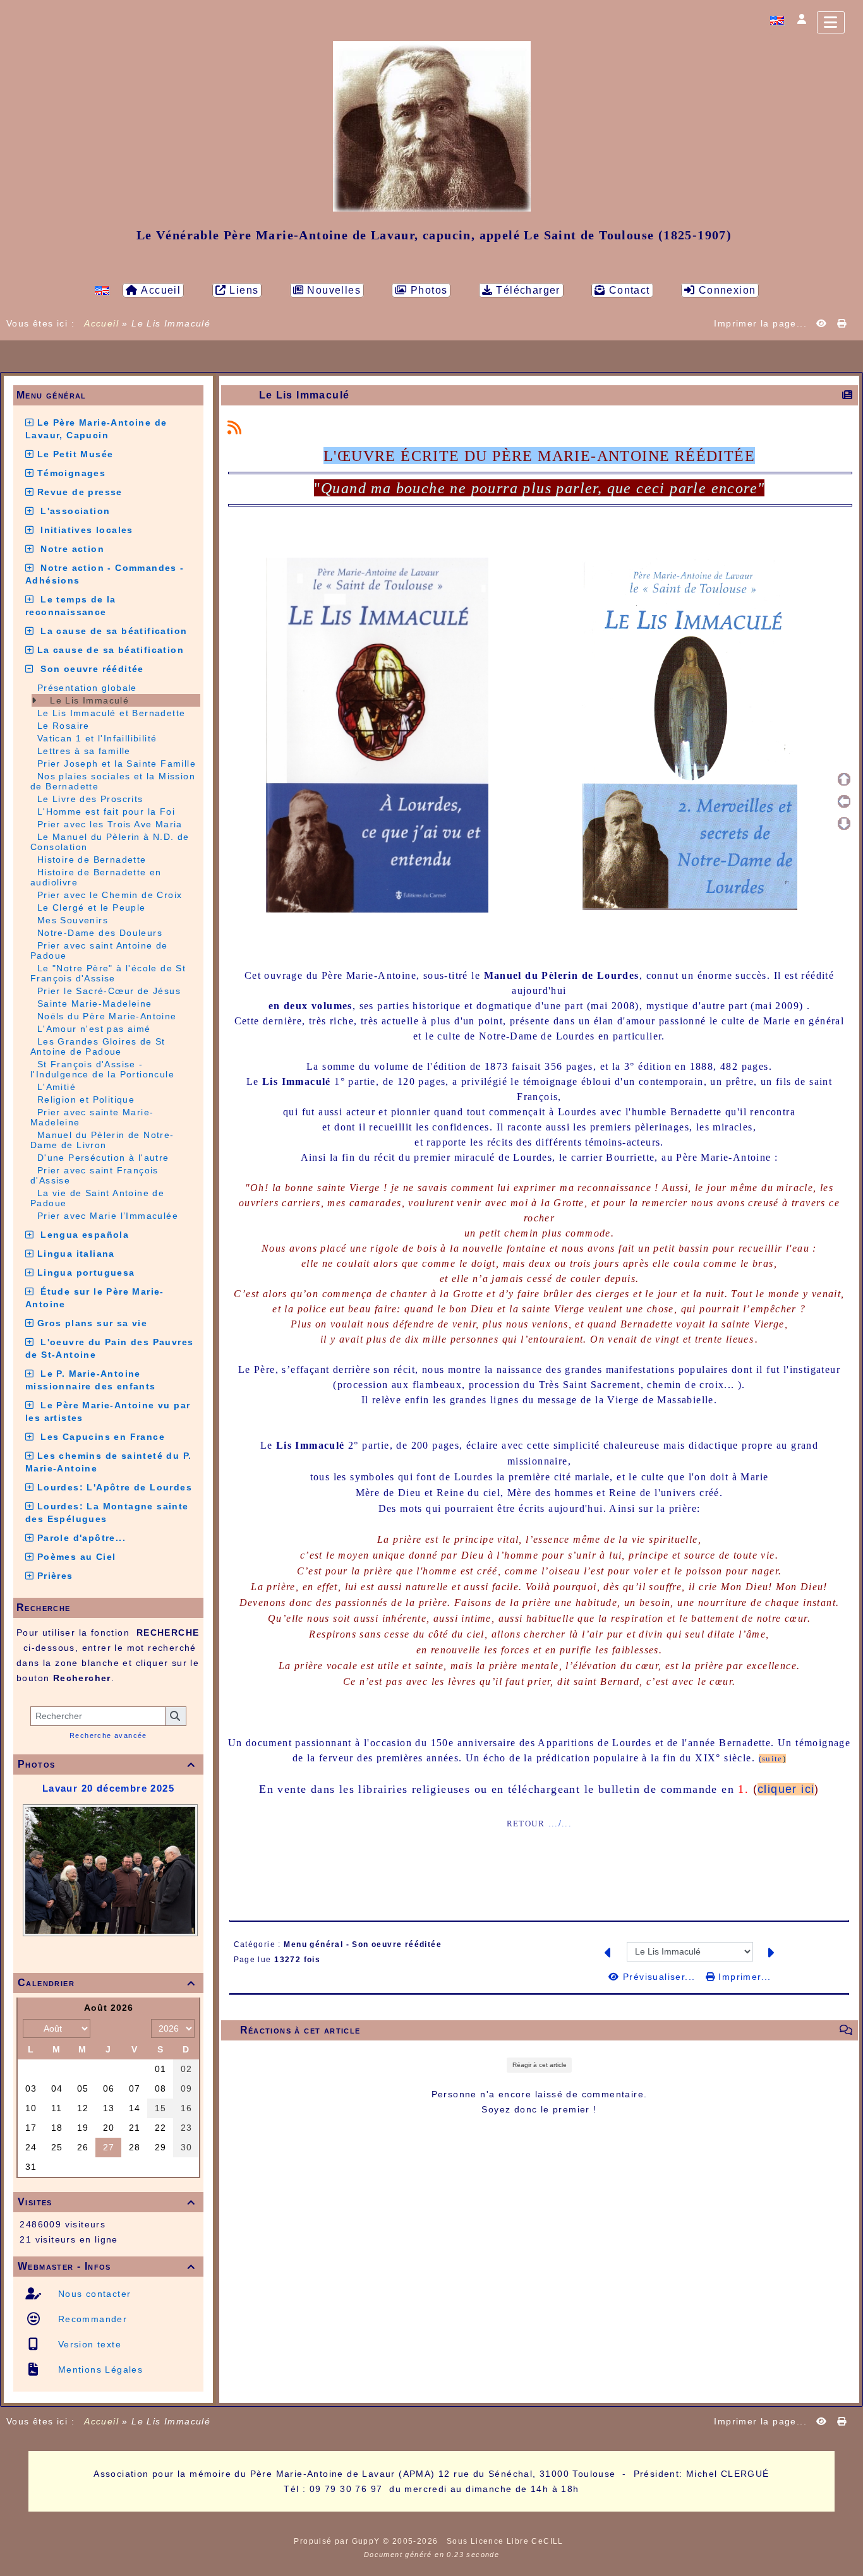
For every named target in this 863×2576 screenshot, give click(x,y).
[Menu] (831, 22)
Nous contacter (93, 2294)
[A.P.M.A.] (432, 126)
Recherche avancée (108, 1735)
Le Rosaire (63, 726)
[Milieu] (844, 801)
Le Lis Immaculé (88, 700)
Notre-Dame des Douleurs (100, 933)
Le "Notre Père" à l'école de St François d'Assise (108, 973)
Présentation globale (87, 688)
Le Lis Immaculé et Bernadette (112, 713)
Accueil (102, 323)
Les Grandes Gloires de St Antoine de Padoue (98, 1046)
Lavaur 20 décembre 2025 (108, 1788)
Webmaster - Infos (106, 2266)
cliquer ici (786, 1789)
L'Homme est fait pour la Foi (106, 812)
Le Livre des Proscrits (90, 799)
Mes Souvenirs (73, 920)
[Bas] (844, 824)
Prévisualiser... (659, 1977)
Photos (106, 1764)
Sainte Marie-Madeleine (95, 1003)
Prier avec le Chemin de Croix (110, 895)
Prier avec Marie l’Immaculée (108, 1216)
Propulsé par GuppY (338, 2541)
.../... (560, 1824)
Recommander (91, 2319)
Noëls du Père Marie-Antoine (107, 1016)
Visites (106, 2202)
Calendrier (106, 1983)
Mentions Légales (99, 2369)
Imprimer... (743, 1977)
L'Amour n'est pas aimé (94, 1029)
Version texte (88, 2344)
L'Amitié (57, 1087)
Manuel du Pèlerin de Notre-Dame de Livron (102, 1140)
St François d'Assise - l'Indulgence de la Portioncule (102, 1069)
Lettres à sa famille (84, 751)
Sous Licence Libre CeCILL (506, 2541)
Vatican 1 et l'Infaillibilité (97, 738)
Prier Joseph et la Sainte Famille (117, 764)
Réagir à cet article (540, 2065)
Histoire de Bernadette (92, 860)
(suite (771, 1758)
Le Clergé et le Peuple (92, 908)
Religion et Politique (86, 1099)
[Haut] (844, 779)
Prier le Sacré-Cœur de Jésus (109, 991)
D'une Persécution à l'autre (103, 1158)
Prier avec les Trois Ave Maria (110, 824)
